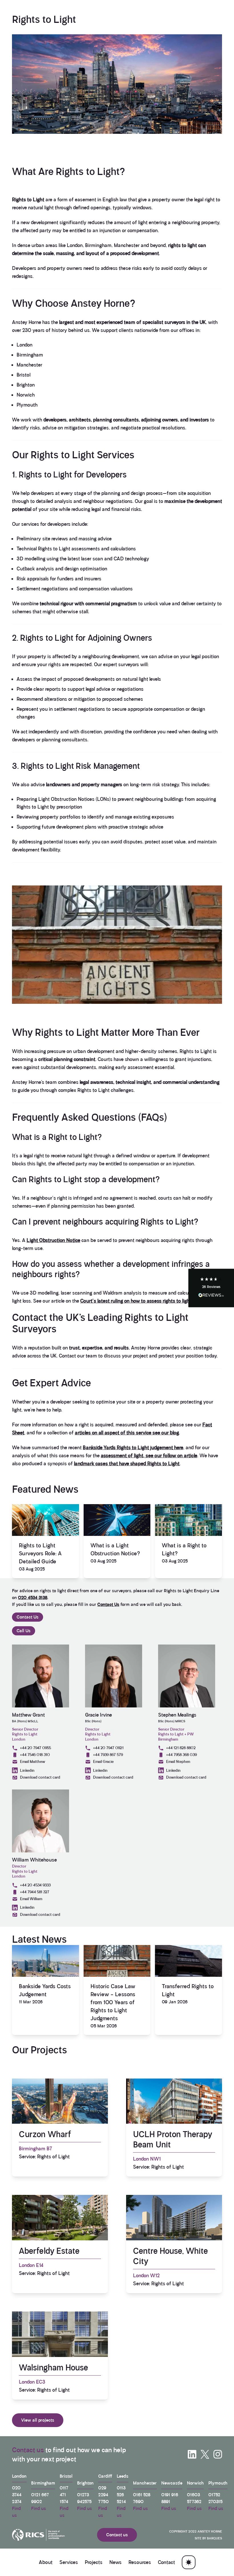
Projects (94, 2562)
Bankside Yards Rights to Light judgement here (133, 1448)
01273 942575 (84, 2498)
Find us (16, 2512)
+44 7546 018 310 (35, 1755)
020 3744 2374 (17, 2495)
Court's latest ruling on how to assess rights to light (136, 1301)
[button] (211, 1288)
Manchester (29, 365)
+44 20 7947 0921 (108, 1748)
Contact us (28, 2450)
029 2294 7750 (103, 2495)
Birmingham (30, 355)
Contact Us (108, 1604)
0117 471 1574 (64, 2495)
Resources (140, 2562)
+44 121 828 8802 (181, 1748)
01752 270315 (215, 2498)
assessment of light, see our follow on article (149, 1456)
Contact (166, 2562)
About (46, 2562)
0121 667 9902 (40, 2498)
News (115, 2562)
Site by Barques (208, 2538)
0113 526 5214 (121, 2495)
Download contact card (40, 1777)
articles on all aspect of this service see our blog (127, 1433)
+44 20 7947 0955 (36, 1748)
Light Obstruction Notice (53, 1240)
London (25, 345)
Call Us (24, 1631)
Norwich (26, 395)
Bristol (24, 375)
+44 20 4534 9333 (35, 1885)
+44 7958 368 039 (181, 1755)
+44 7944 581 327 (35, 1892)
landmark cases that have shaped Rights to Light (127, 1464)
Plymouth (27, 405)
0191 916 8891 (170, 2498)
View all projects (38, 2420)
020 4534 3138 (33, 1597)
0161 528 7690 (142, 2498)
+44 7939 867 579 (108, 1755)
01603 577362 (194, 2498)
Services (69, 2562)
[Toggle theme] (189, 2562)
